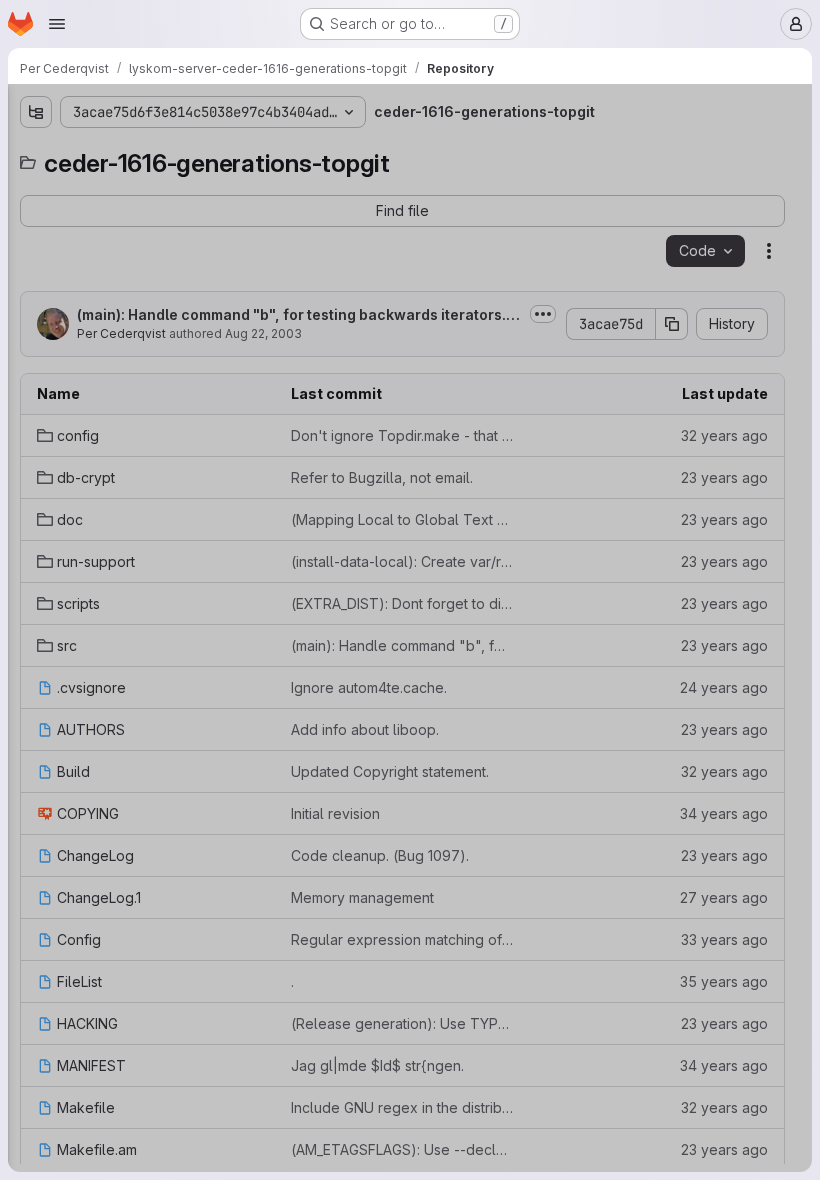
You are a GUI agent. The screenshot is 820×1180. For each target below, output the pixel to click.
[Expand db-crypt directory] (36, 219)
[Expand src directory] (36, 347)
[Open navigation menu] (57, 24)
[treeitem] (166, 187)
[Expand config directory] (36, 187)
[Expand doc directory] (36, 251)
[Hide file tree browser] (36, 112)
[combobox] (164, 151)
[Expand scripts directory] (36, 315)
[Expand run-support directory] (36, 283)
